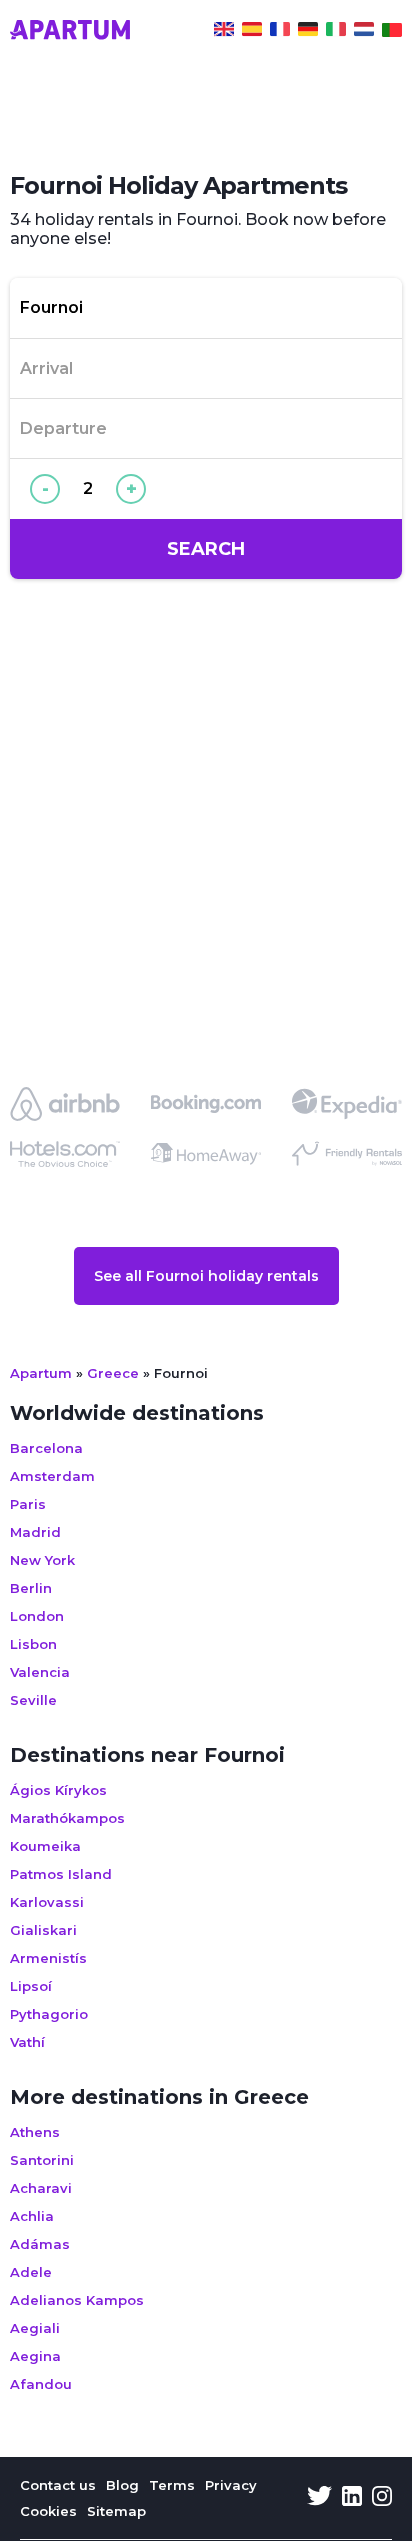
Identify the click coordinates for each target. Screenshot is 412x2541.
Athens (35, 2132)
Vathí (27, 2042)
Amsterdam (52, 1476)
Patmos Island (61, 1874)
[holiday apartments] (224, 32)
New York (42, 1560)
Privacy (231, 2485)
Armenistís (48, 1958)
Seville (33, 1700)
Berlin (31, 1588)
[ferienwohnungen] (308, 32)
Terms (172, 2485)
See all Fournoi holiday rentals (206, 1276)
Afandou (41, 2384)
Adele (31, 2272)
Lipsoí (31, 1986)
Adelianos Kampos (77, 2300)
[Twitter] (319, 2498)
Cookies (48, 2511)
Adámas (40, 2244)
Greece (113, 1373)
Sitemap (116, 2511)
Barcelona (46, 1448)
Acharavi (41, 2188)
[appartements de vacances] (280, 32)
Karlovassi (47, 1902)
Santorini (42, 2160)
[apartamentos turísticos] (252, 32)
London (37, 1616)
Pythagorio (49, 2014)
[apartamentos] (392, 32)
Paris (28, 1504)
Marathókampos (67, 1818)
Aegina (35, 2356)
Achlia (32, 2216)
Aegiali (35, 2328)
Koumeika (45, 1846)
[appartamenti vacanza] (336, 32)
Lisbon (33, 1644)
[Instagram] (382, 2498)
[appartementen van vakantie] (364, 32)
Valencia (40, 1672)
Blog (122, 2485)
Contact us (58, 2485)
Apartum (41, 1373)
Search (206, 549)
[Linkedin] (352, 2498)
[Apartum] (70, 32)
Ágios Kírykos (58, 1790)
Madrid (35, 1532)
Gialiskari (43, 1930)
